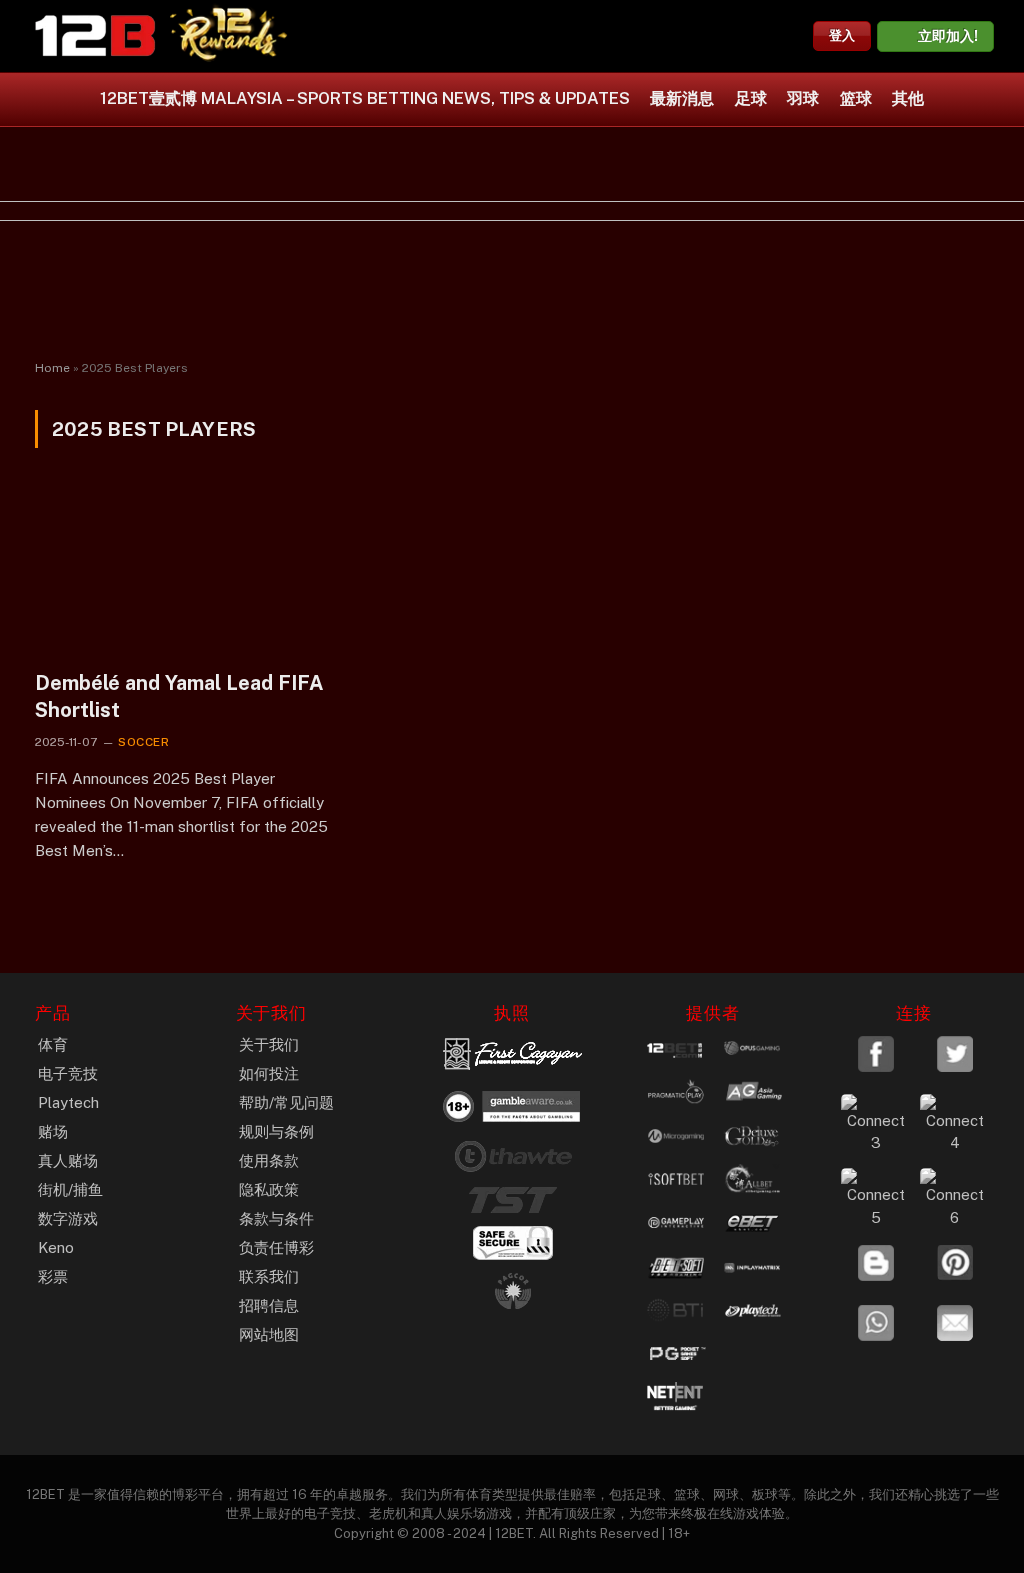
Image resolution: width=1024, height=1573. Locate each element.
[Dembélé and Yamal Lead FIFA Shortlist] (182, 570)
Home (52, 368)
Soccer (144, 742)
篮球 (856, 98)
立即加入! (948, 36)
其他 (908, 98)
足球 (751, 98)
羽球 (803, 98)
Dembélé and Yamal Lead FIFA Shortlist (179, 696)
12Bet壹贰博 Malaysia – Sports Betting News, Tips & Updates (365, 98)
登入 (842, 35)
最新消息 (682, 98)
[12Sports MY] (95, 36)
